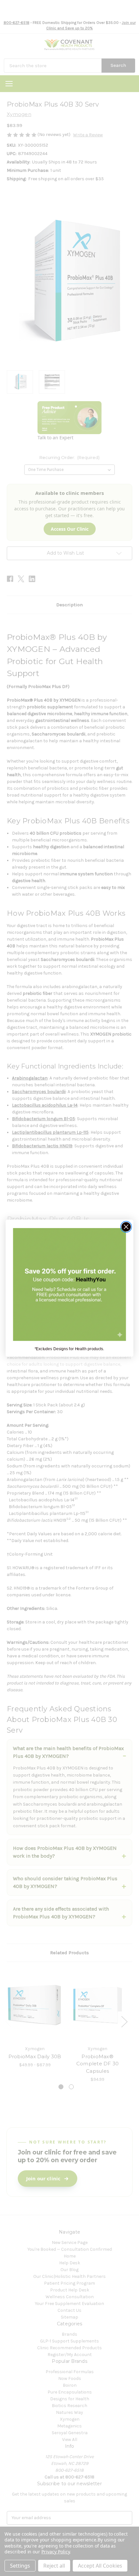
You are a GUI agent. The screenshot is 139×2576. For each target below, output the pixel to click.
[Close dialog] (126, 1227)
